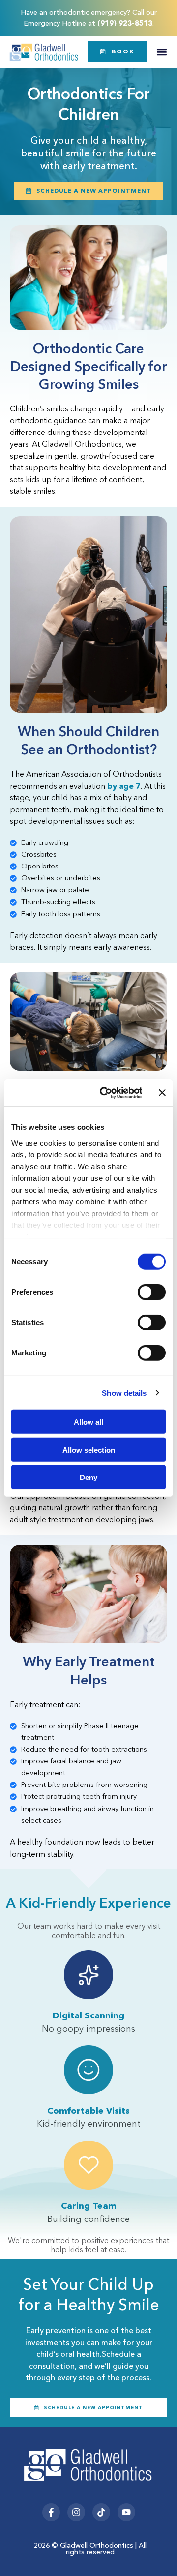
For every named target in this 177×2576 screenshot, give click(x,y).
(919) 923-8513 (125, 23)
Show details (124, 1392)
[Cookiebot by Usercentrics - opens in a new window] (105, 1093)
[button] (162, 52)
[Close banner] (162, 1093)
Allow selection (89, 1449)
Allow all (88, 1422)
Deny (88, 1477)
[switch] (152, 1292)
